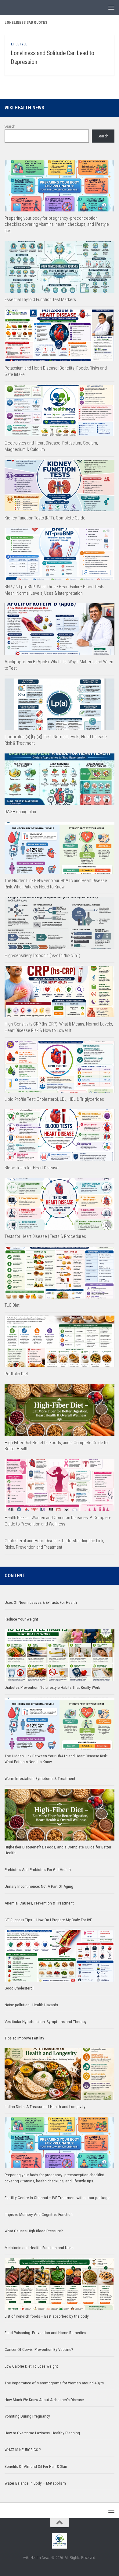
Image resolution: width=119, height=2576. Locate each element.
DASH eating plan (20, 812)
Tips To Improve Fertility (24, 2038)
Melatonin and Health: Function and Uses (39, 2248)
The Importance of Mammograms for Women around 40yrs (54, 2383)
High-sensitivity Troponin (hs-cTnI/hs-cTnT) (42, 955)
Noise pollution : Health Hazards (31, 2005)
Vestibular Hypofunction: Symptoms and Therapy (46, 2022)
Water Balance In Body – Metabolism (35, 2483)
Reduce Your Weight (22, 1619)
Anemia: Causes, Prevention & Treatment (39, 1903)
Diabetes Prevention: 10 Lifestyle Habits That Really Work (52, 1687)
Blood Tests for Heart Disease (32, 1168)
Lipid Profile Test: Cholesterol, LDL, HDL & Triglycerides (54, 1099)
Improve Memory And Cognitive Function (39, 2215)
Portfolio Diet (16, 1374)
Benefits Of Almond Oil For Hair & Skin (36, 2466)
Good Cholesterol (19, 1988)
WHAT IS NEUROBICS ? (23, 2450)
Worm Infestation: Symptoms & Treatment (40, 1779)
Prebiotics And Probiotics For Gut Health (38, 1870)
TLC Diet (12, 1305)
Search (10, 126)
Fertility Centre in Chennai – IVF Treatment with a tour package (57, 2198)
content (15, 1576)
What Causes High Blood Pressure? (34, 2231)
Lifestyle (19, 44)
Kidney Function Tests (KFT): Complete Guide (45, 518)
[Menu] (111, 8)
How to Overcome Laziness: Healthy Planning (42, 2433)
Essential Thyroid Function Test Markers (40, 299)
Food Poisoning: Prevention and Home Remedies (45, 2333)
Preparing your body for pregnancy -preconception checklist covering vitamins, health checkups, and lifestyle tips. (57, 225)
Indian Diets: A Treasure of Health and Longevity (45, 2107)
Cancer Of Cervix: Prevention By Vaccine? (39, 2349)
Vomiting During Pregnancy (27, 2416)
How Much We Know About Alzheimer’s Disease (44, 2400)
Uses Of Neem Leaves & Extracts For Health (41, 1602)
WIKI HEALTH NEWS (24, 108)
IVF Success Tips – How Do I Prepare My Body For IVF (48, 1920)
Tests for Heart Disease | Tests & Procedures (45, 1236)
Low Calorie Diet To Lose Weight (31, 2366)
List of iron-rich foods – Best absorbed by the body (47, 2316)
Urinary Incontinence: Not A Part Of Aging (39, 1886)
